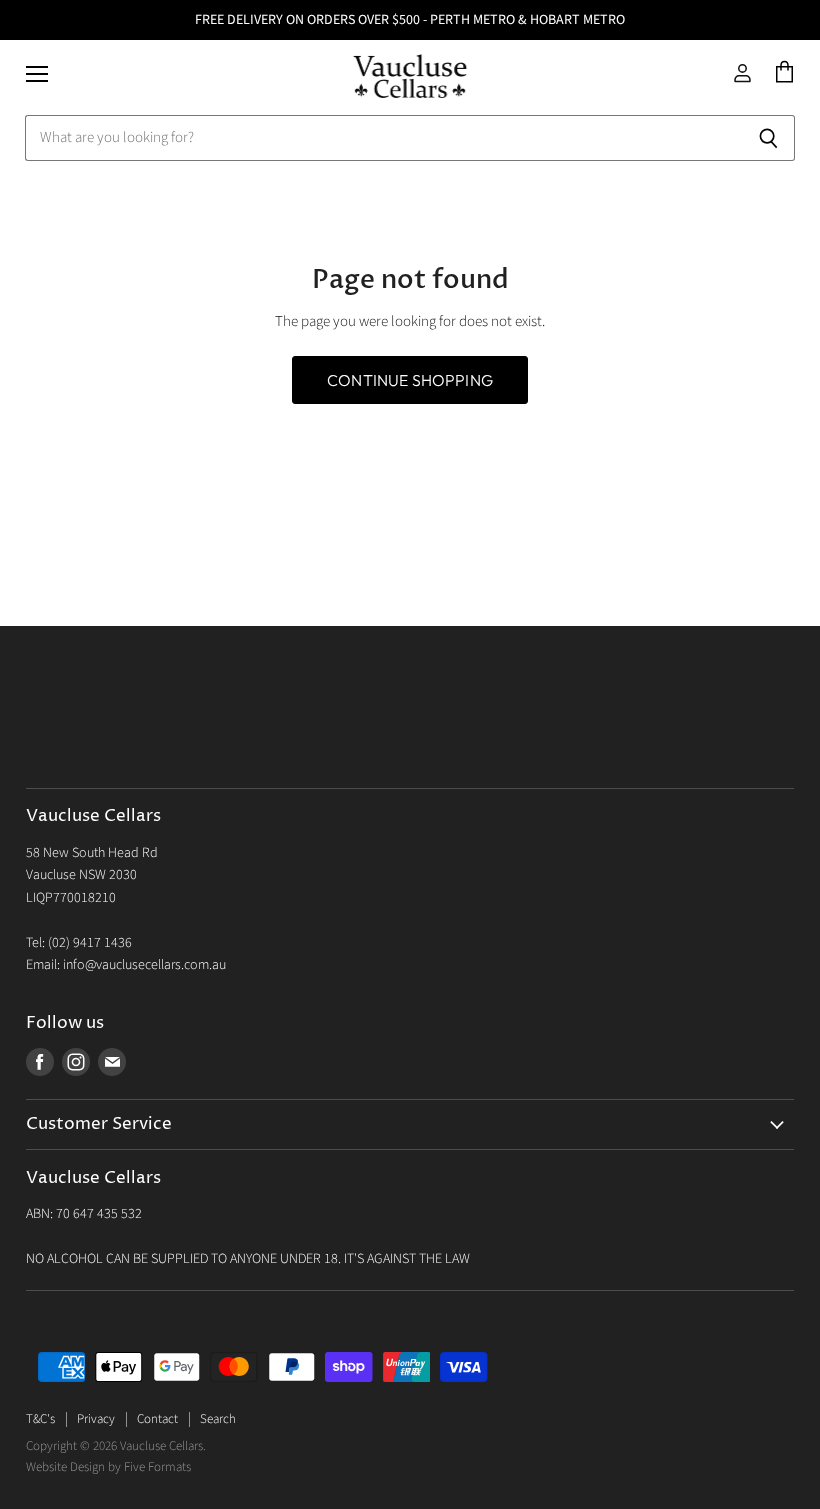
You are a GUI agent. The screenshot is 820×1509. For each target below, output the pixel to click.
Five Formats (157, 1467)
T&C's (40, 1419)
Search (218, 1419)
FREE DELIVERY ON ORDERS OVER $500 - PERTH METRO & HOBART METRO (410, 20)
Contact (157, 1419)
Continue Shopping (410, 380)
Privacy (96, 1419)
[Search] (768, 138)
